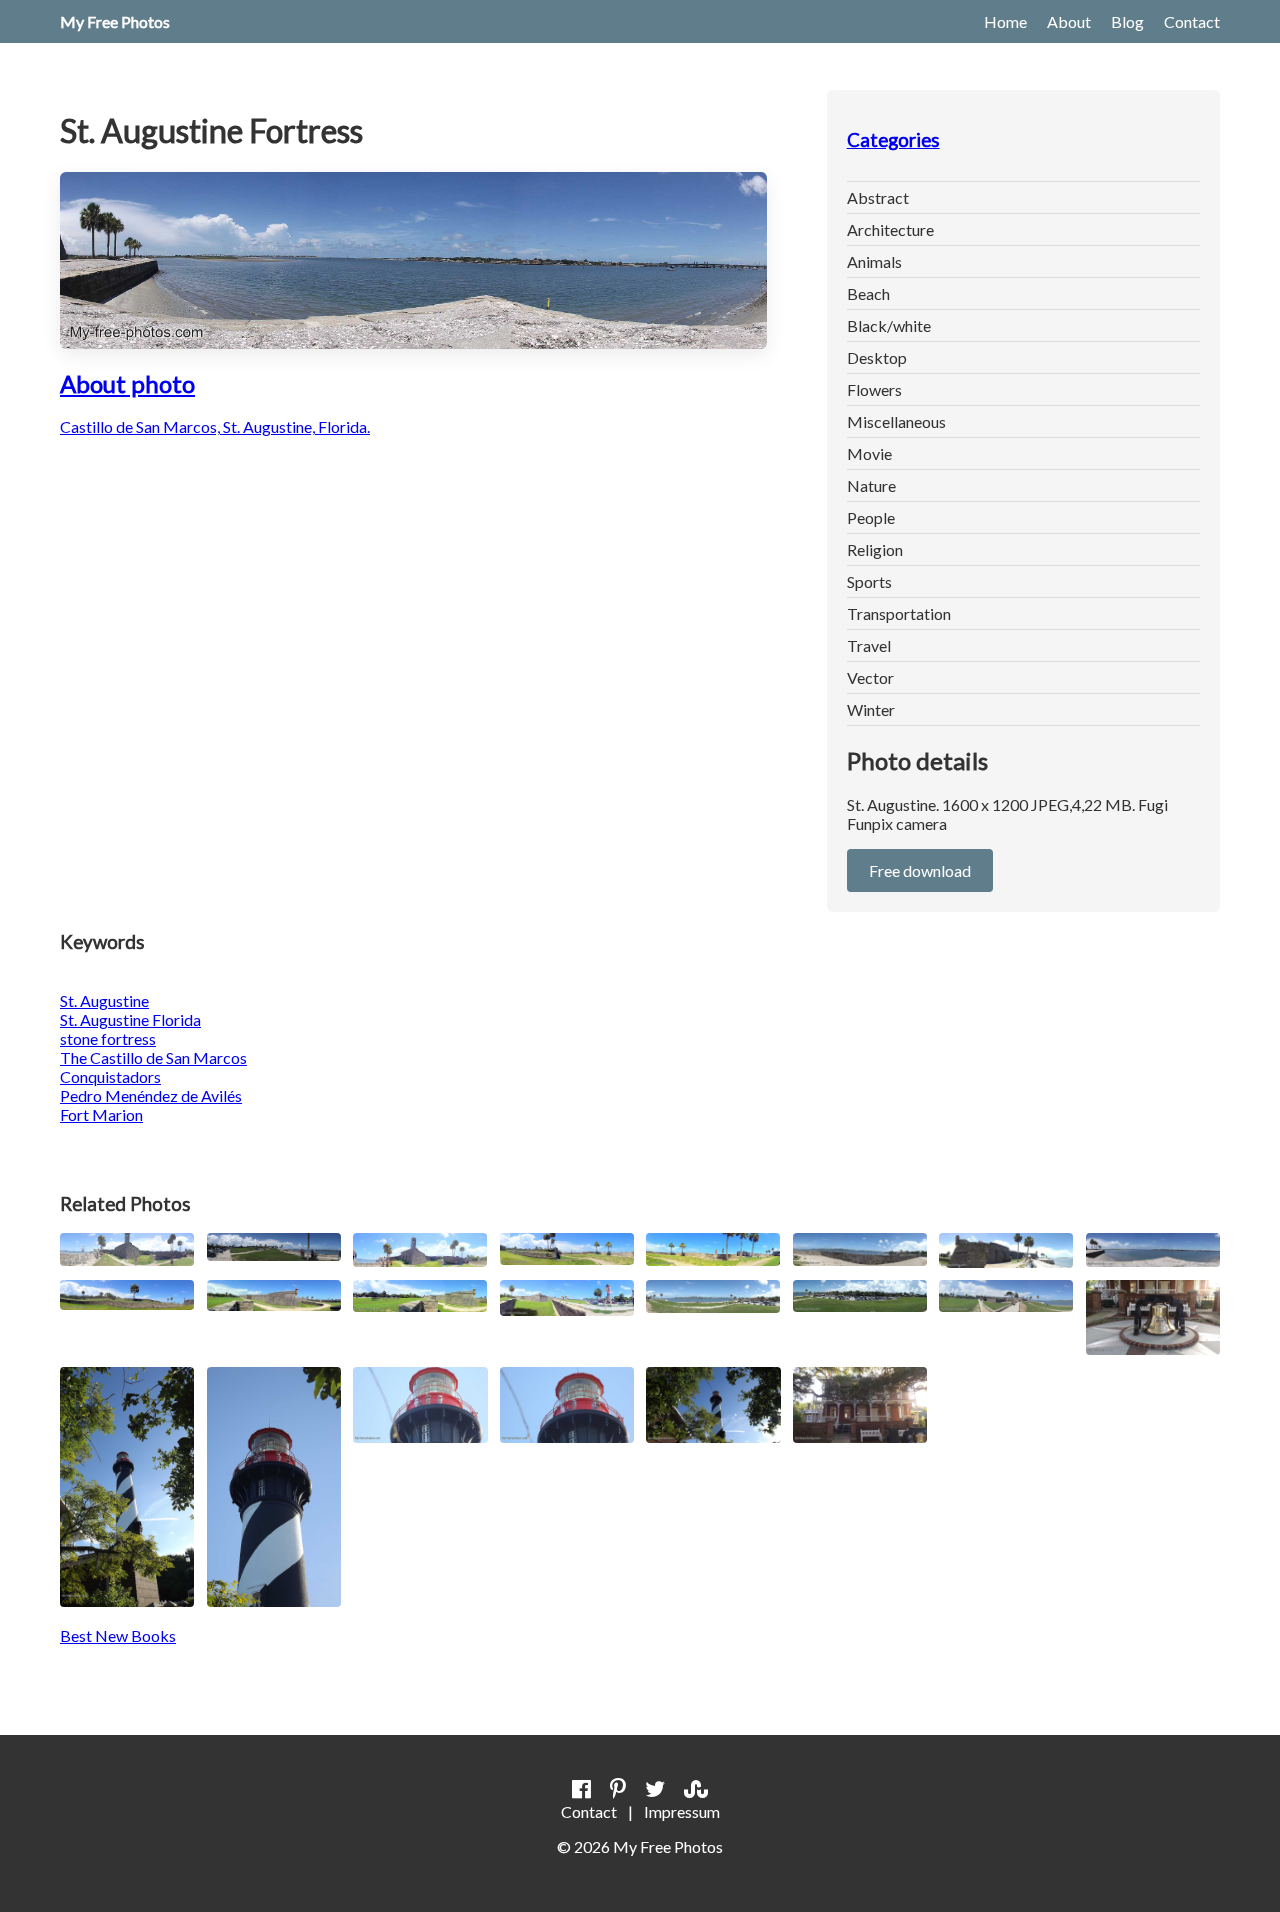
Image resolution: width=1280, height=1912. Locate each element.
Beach (868, 293)
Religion (875, 549)
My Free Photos (115, 21)
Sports (869, 581)
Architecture (890, 229)
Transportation (899, 613)
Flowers (874, 389)
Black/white (889, 325)
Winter (871, 709)
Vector (870, 677)
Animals (874, 261)
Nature (871, 485)
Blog (1127, 21)
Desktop (877, 357)
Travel (869, 645)
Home (1005, 21)
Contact (1192, 21)
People (871, 517)
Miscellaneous (896, 421)
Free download (920, 870)
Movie (869, 453)
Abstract (878, 197)
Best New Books (118, 1635)
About (1069, 21)
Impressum (682, 1811)
